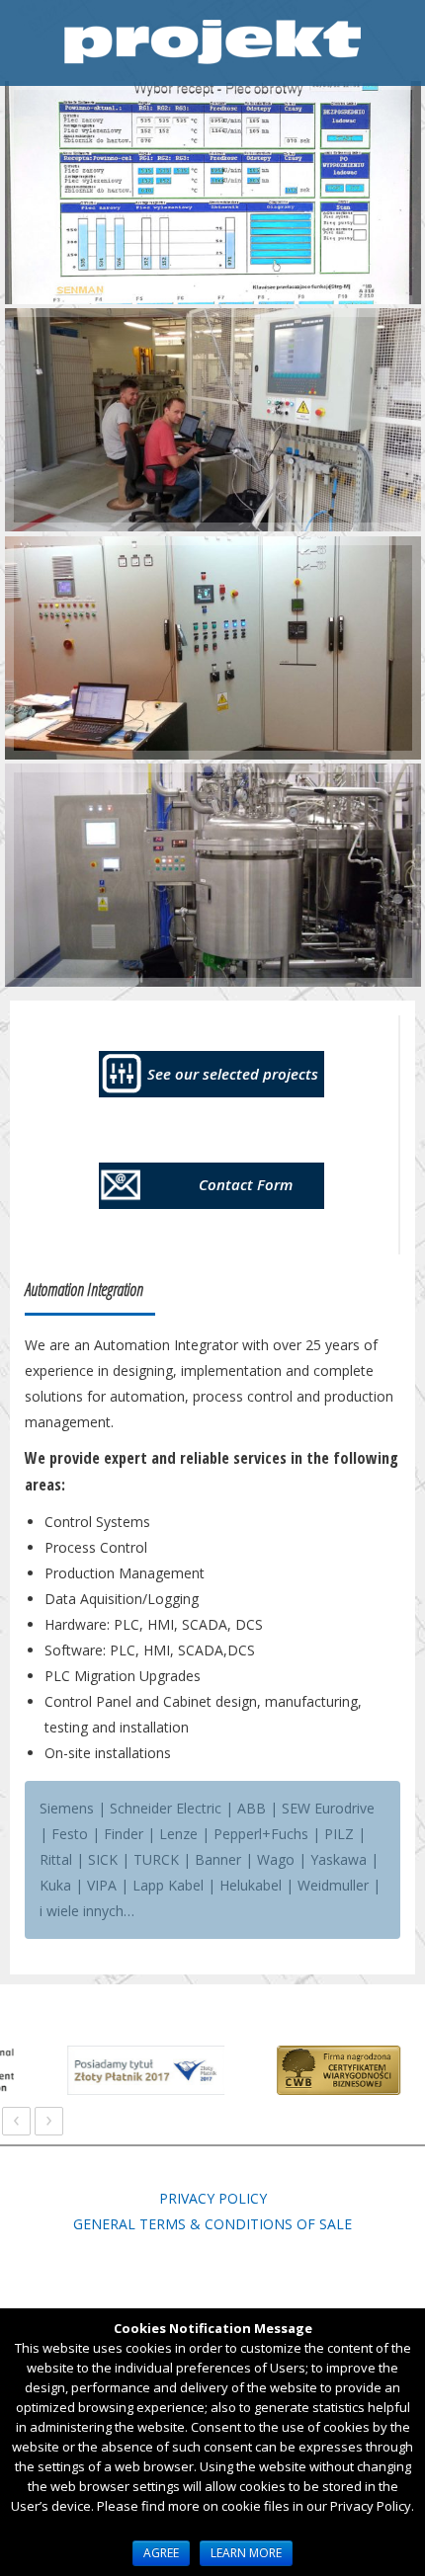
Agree (161, 2553)
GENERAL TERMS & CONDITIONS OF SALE (212, 2224)
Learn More (246, 2553)
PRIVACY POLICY (213, 2198)
